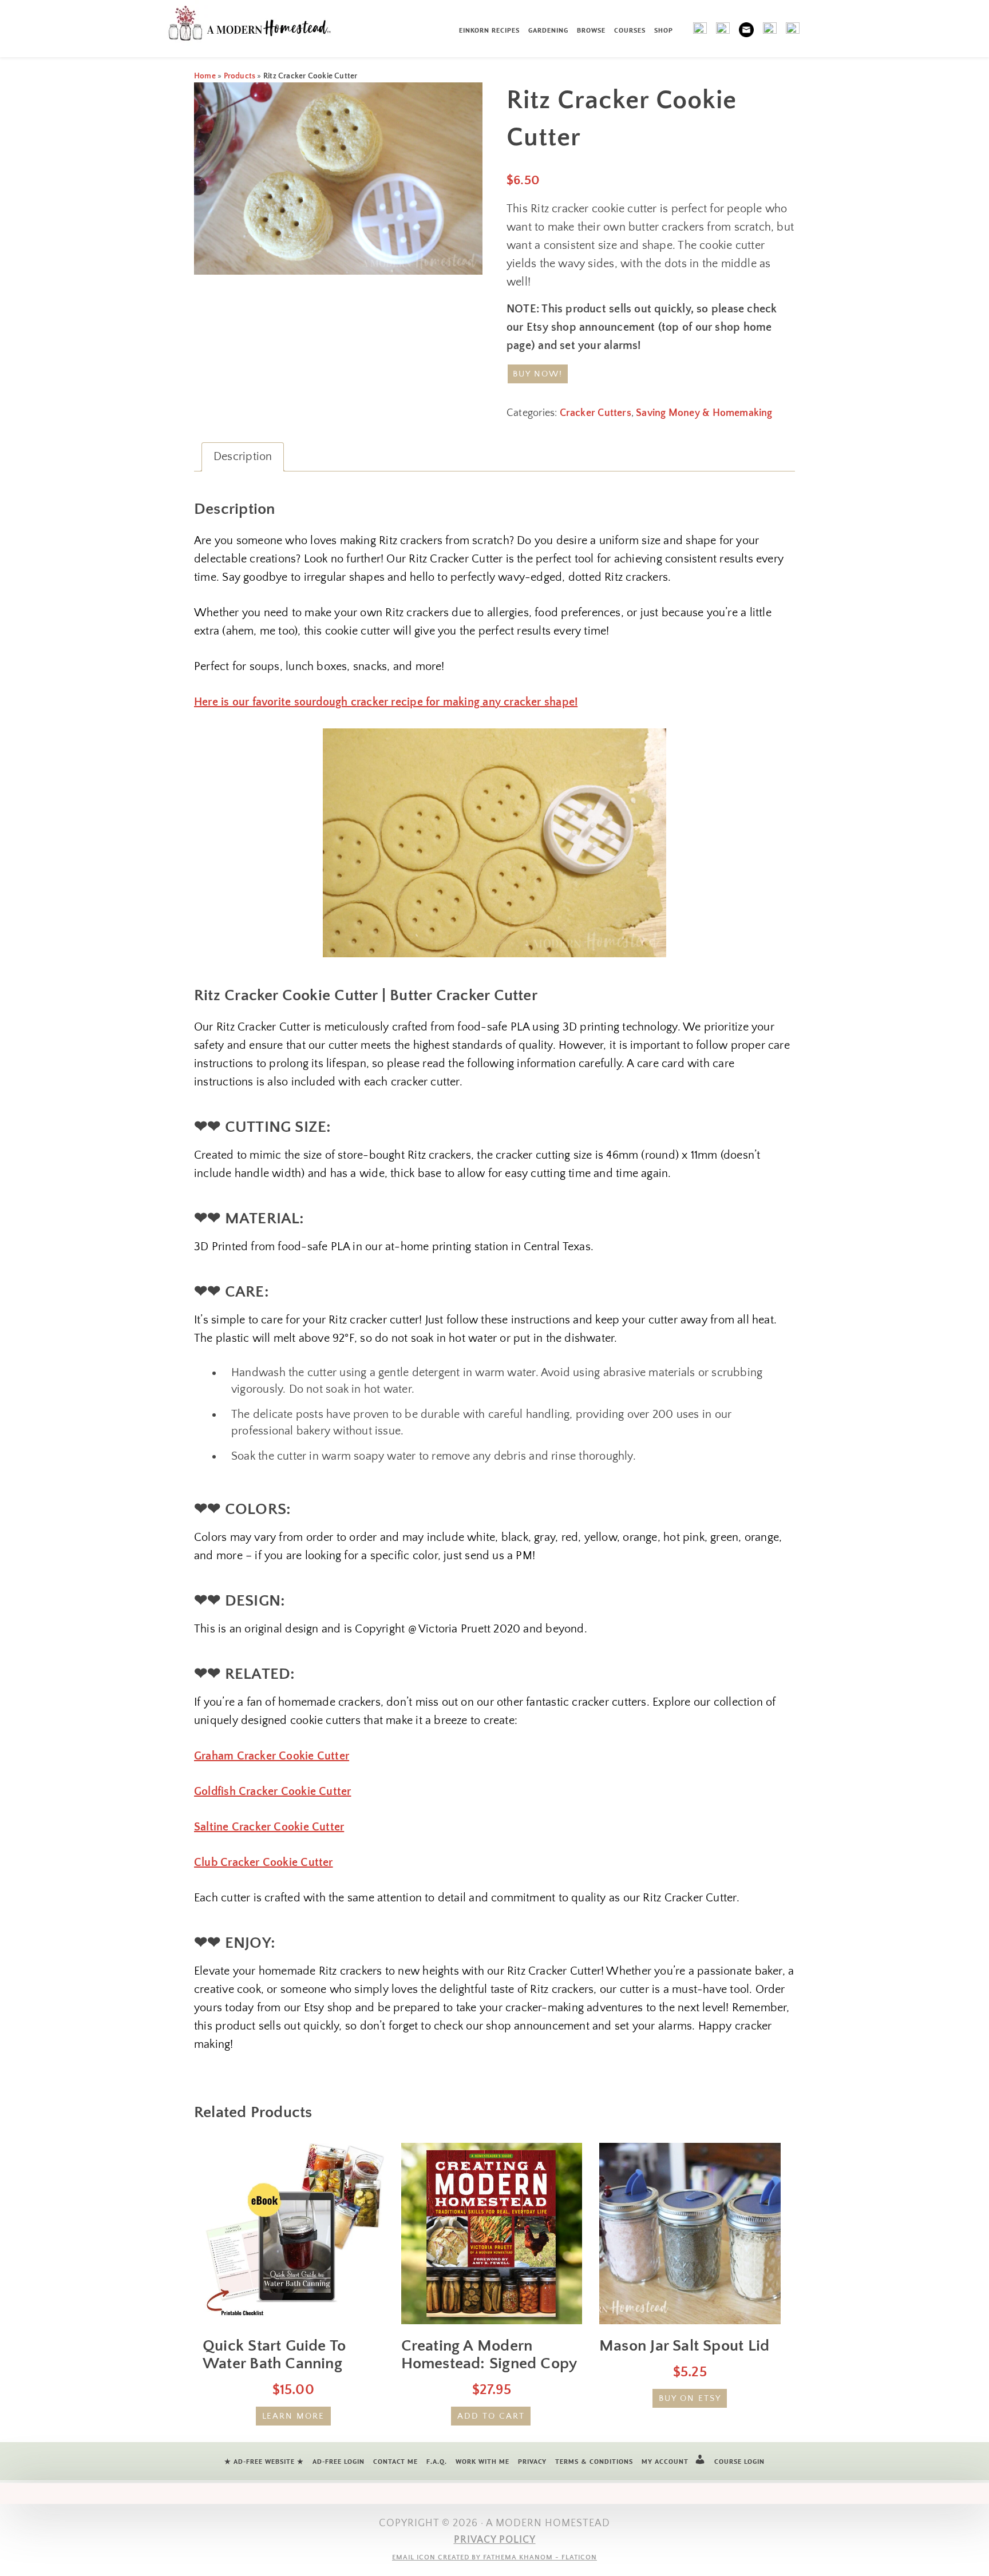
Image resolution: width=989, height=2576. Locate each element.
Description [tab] (243, 457)
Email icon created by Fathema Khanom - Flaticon (494, 2557)
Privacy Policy (495, 2540)
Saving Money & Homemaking (704, 413)
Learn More (294, 2416)
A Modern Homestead (256, 26)
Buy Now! (538, 374)
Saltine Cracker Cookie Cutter (269, 1827)
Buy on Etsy (690, 2398)
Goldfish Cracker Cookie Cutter (272, 1792)
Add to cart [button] (491, 2416)
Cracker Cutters (596, 413)
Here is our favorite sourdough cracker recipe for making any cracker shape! (386, 702)
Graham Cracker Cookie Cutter (272, 1756)
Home (205, 76)
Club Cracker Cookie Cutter (264, 1862)
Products (240, 76)
